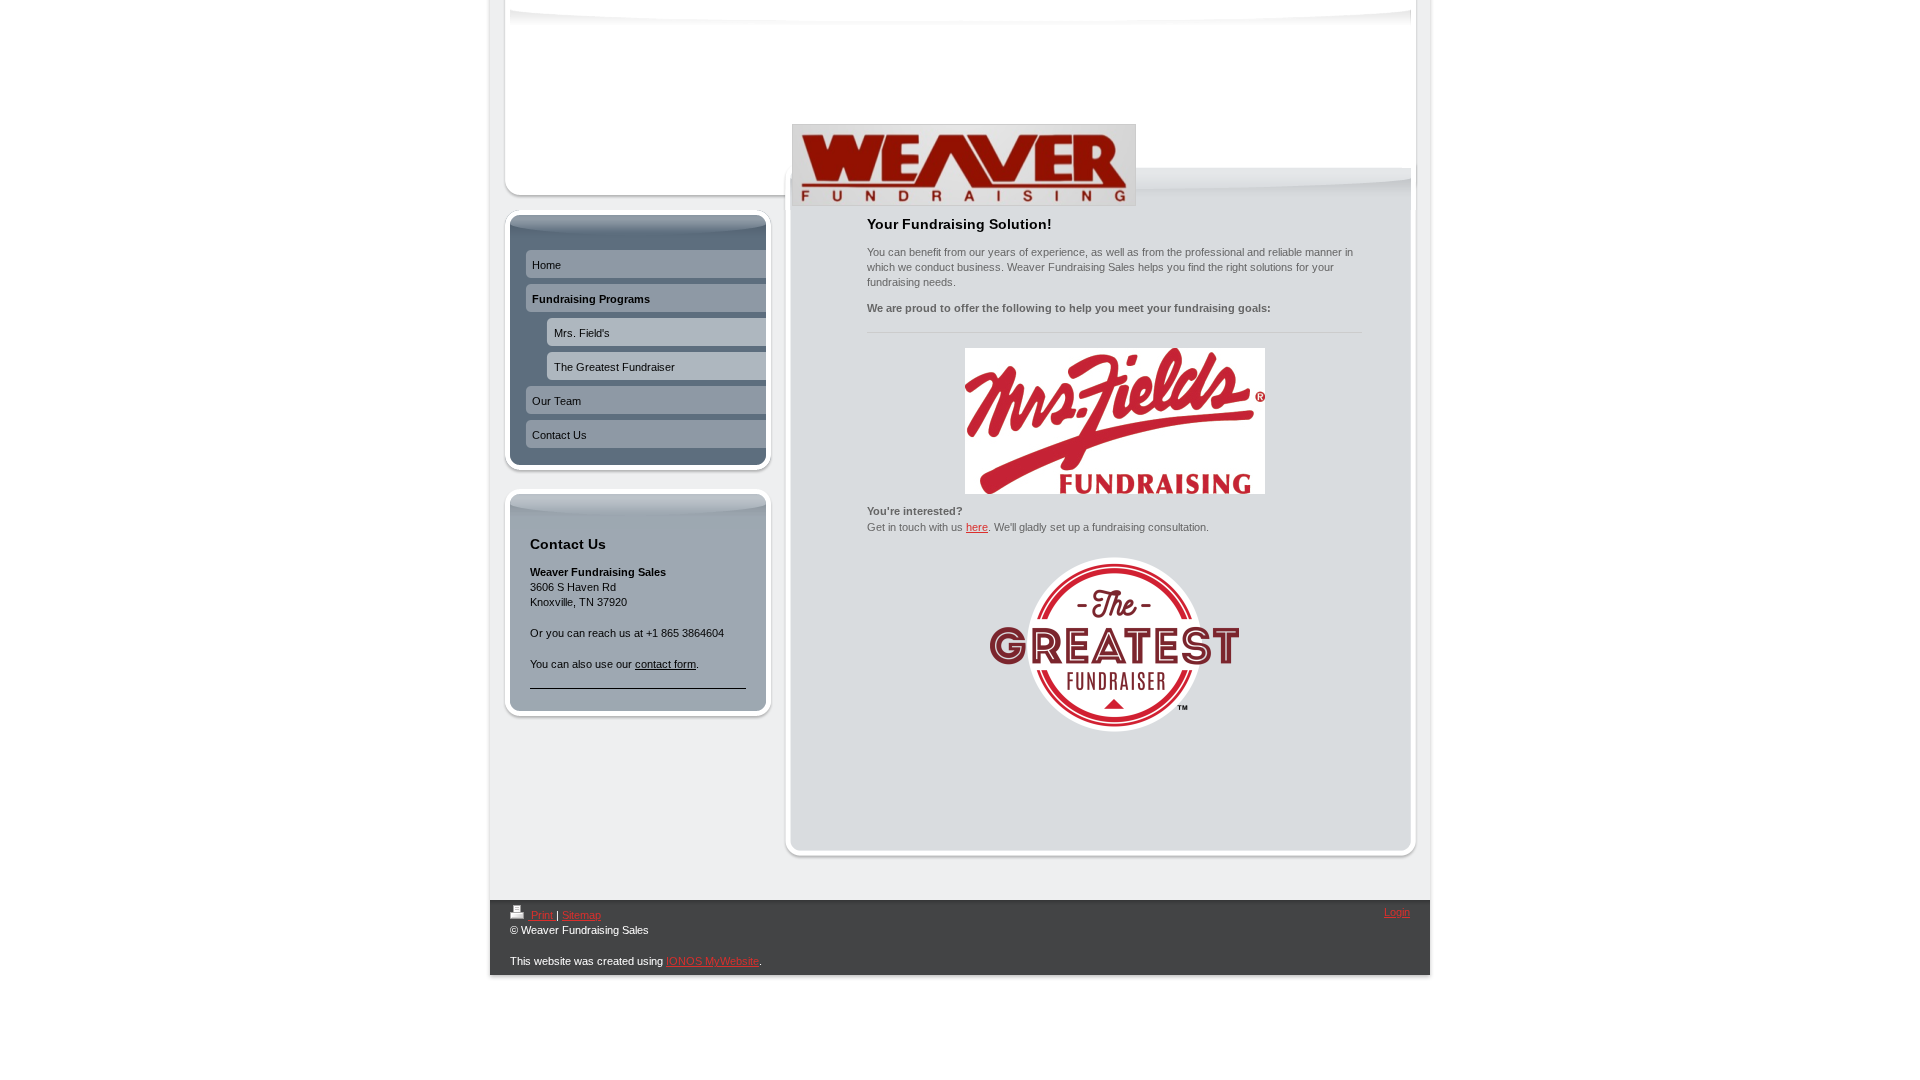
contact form (665, 664)
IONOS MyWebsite (712, 961)
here (977, 527)
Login (1397, 912)
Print (542, 915)
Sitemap (581, 915)
